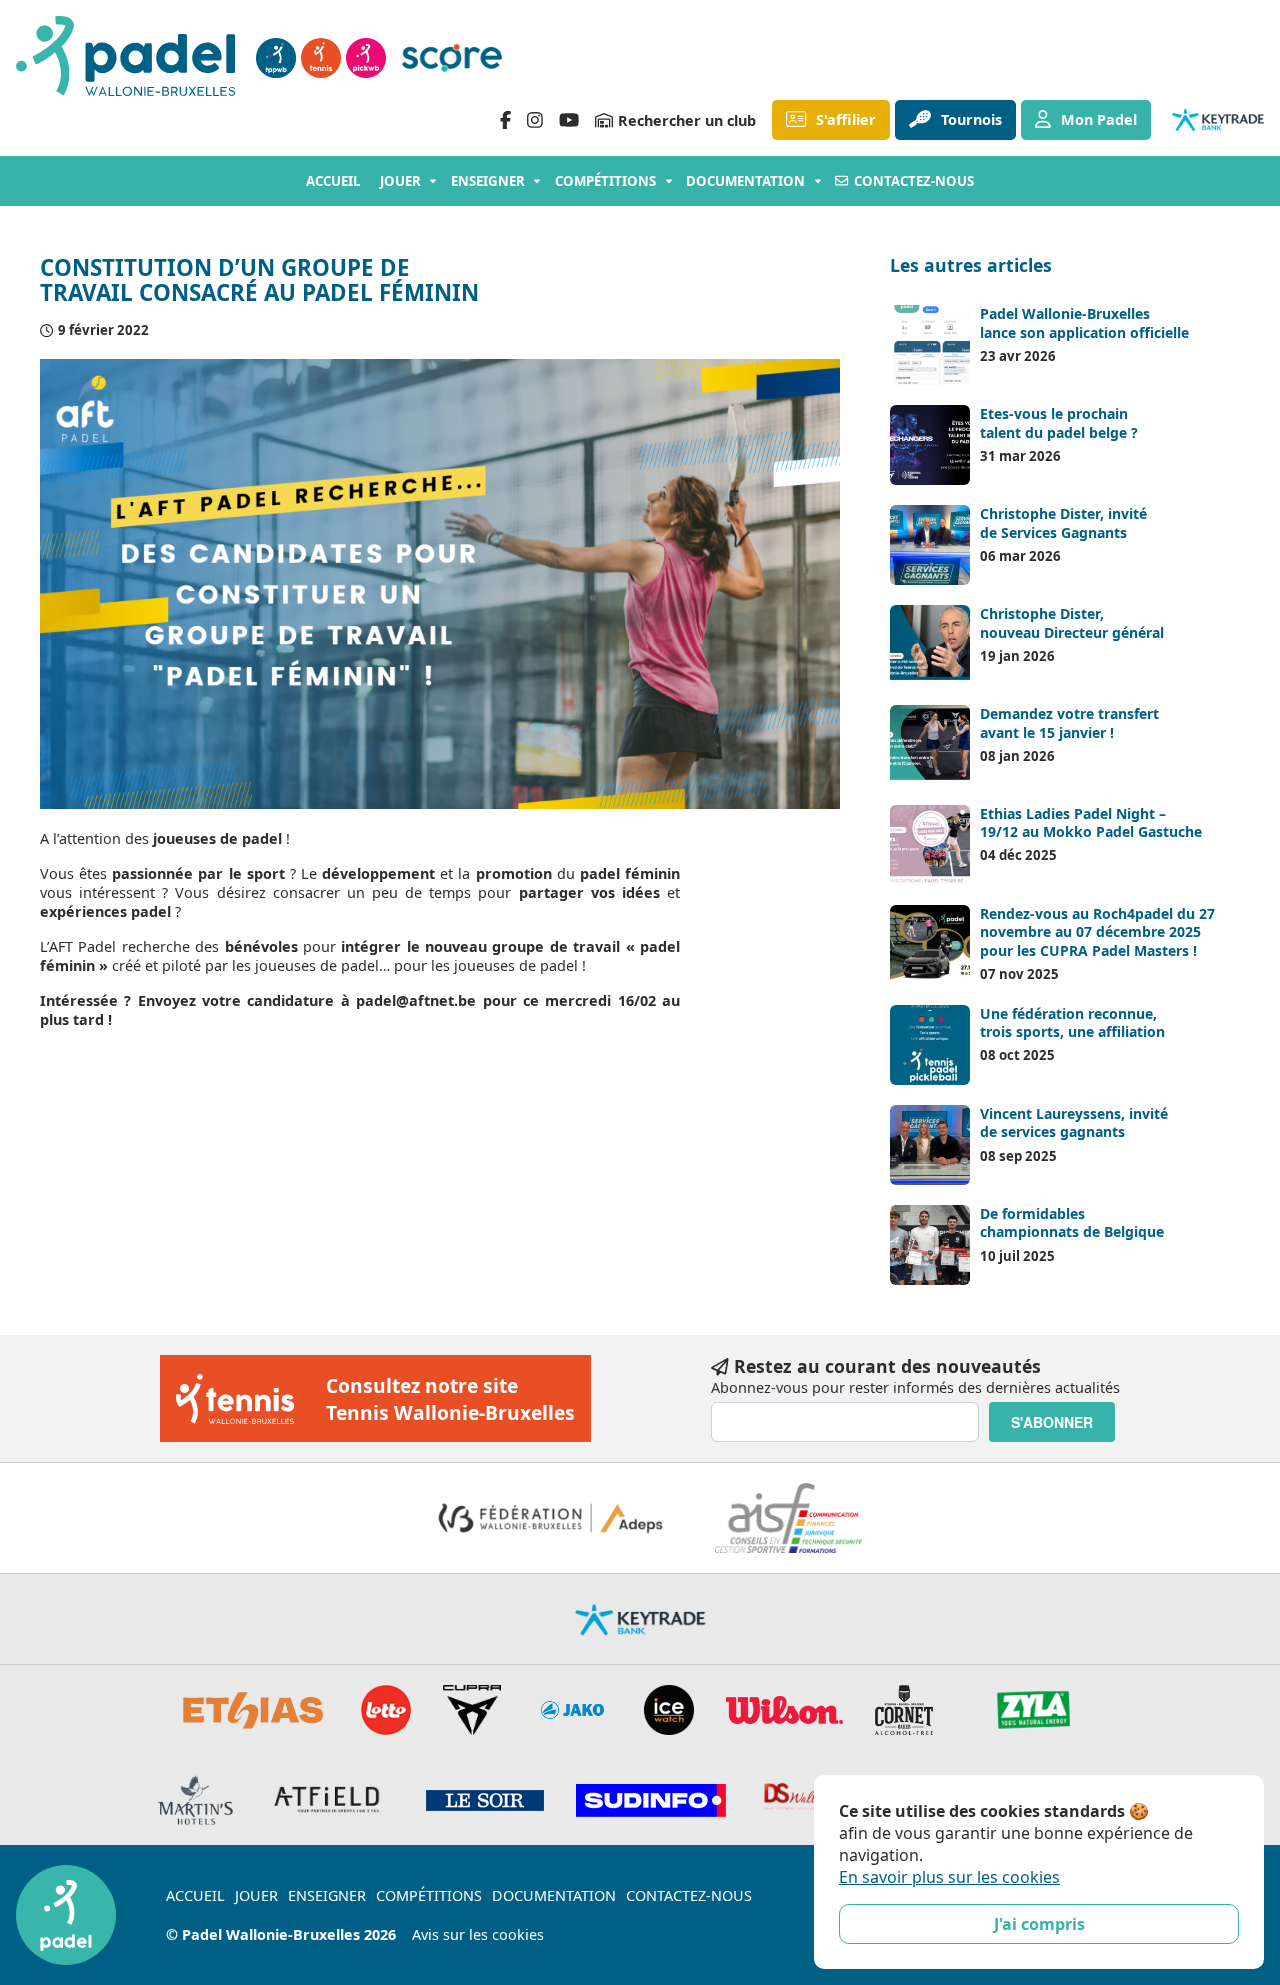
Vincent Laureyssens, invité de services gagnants (1074, 1122)
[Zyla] (1034, 1710)
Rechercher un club (687, 120)
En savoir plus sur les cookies (949, 1877)
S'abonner (1052, 1422)
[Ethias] (254, 1710)
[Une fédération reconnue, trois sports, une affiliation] (930, 1045)
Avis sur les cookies (478, 1934)
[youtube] (569, 120)
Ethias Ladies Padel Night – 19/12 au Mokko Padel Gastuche (1091, 822)
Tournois (971, 119)
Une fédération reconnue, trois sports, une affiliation (1072, 1022)
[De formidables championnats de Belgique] (930, 1245)
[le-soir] (485, 1800)
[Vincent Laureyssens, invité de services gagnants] (930, 1145)
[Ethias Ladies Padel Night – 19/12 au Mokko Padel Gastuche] (930, 845)
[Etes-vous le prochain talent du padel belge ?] (930, 445)
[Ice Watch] (669, 1710)
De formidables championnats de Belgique (1072, 1222)
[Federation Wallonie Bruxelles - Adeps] (551, 1518)
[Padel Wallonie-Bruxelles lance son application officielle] (930, 345)
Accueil (333, 181)
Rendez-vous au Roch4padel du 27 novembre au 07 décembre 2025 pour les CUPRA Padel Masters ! (1097, 931)
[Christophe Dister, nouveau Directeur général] (930, 645)
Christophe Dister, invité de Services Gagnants (1063, 522)
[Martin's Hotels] (195, 1800)
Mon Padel (1099, 119)
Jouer (400, 181)
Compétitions (605, 181)
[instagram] (535, 120)
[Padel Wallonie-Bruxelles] (128, 58)
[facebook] (505, 120)
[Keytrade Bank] (639, 1619)
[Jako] (572, 1710)
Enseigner (488, 181)
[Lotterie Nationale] (386, 1710)
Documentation (745, 181)
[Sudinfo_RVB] (651, 1800)
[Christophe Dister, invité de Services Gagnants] (930, 545)
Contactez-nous (914, 181)
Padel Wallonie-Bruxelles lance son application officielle (1084, 322)
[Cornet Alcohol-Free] (904, 1710)
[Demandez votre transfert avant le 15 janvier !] (930, 745)
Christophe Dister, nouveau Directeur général (1072, 622)
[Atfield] (329, 1800)
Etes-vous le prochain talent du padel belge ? (1059, 422)
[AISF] (788, 1518)
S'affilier (846, 119)
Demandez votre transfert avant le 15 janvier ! (1069, 722)
